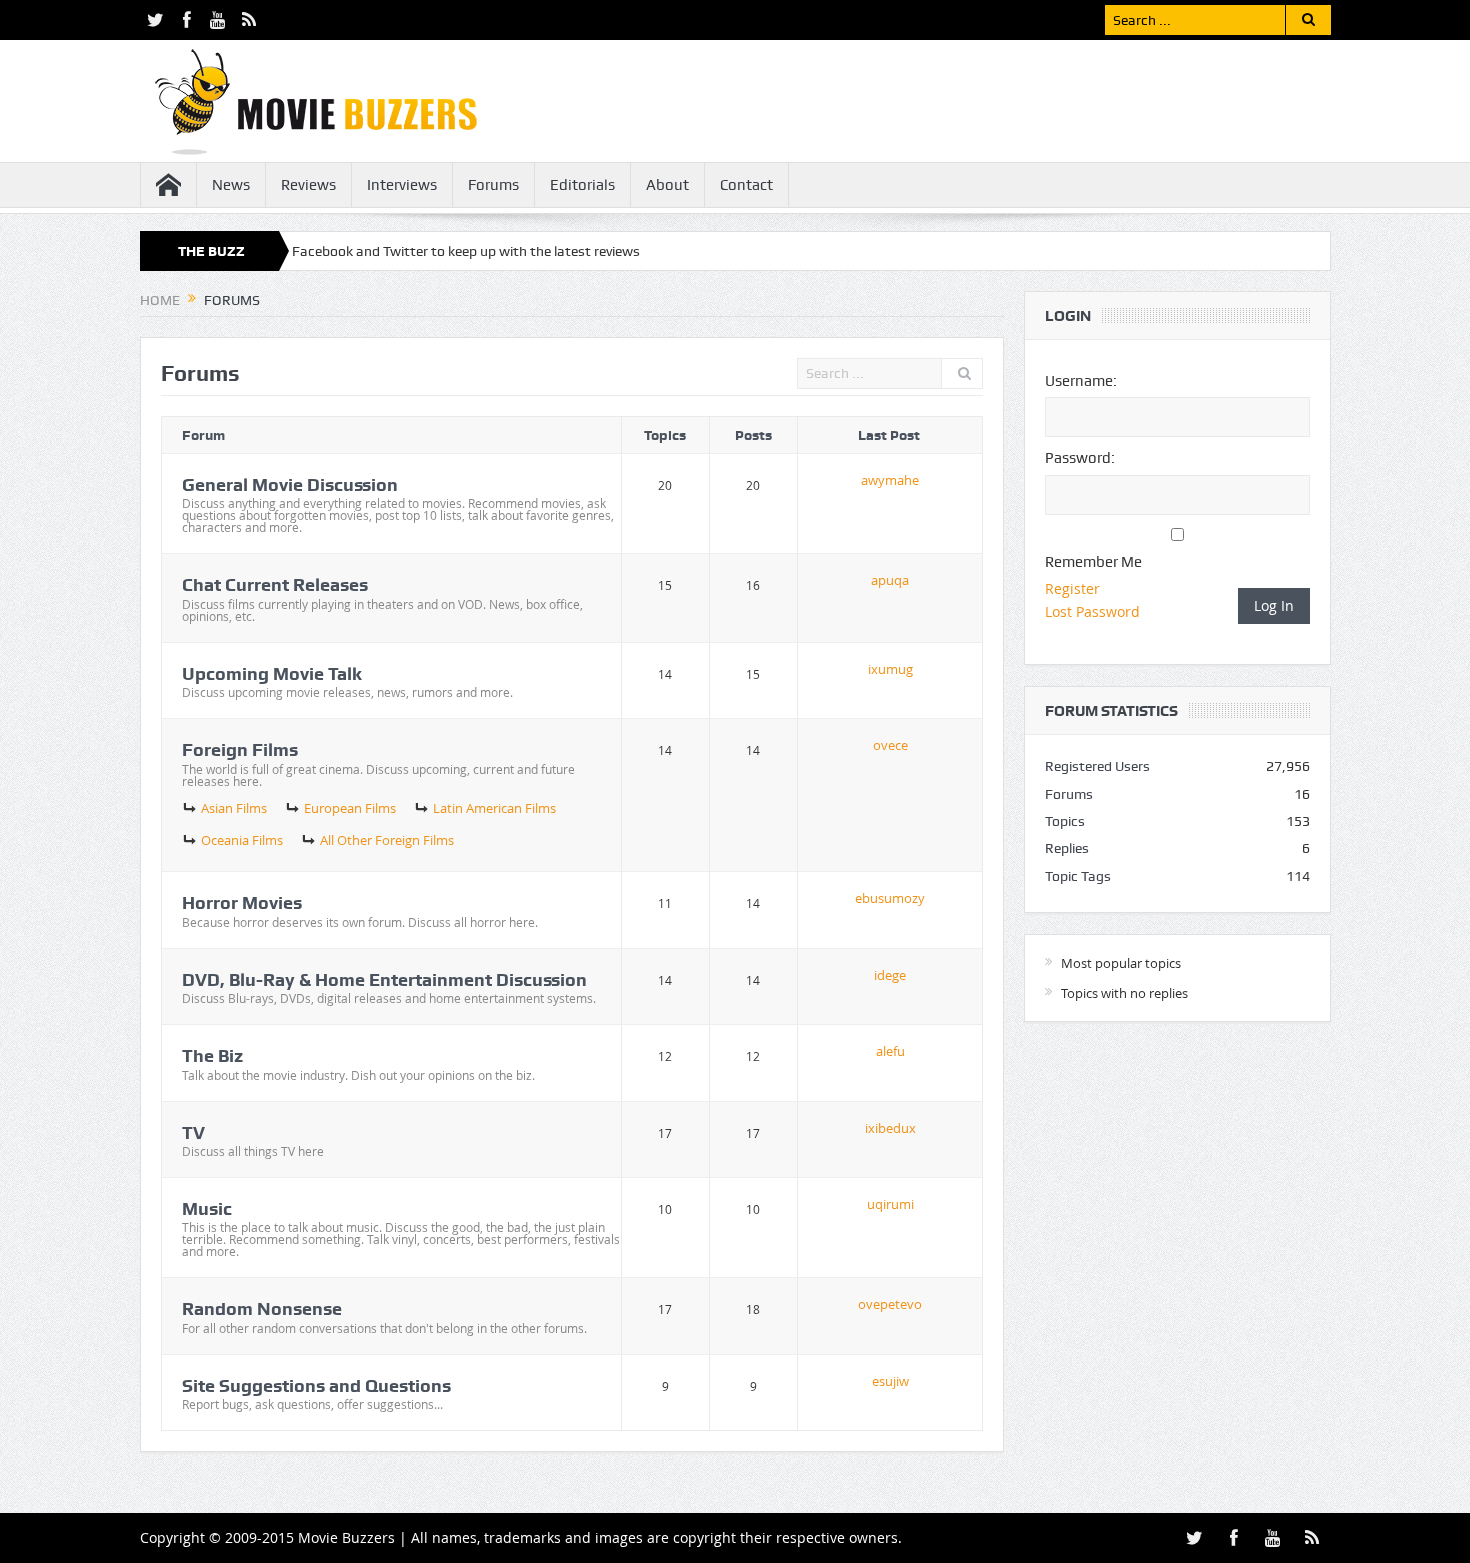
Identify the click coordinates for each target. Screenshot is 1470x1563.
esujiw (890, 1381)
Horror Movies (242, 902)
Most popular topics (1121, 963)
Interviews (402, 185)
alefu (890, 1051)
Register (1072, 588)
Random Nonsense (262, 1308)
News (231, 185)
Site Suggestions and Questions (316, 1385)
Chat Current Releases (275, 584)
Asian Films (234, 808)
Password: (1080, 458)
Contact (746, 185)
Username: (1081, 381)
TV (193, 1132)
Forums (493, 185)
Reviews (308, 185)
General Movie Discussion (290, 484)
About (667, 185)
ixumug (890, 669)
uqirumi (890, 1204)
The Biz (212, 1055)
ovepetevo (890, 1304)
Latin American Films (494, 808)
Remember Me (1093, 562)
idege (890, 975)
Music (207, 1208)
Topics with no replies (1124, 993)
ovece (890, 745)
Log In (1274, 605)
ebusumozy (890, 898)
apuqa (890, 580)
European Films (350, 808)
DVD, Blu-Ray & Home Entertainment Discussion (384, 979)
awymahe (890, 480)
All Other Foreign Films (387, 840)
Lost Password (1092, 611)
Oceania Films (242, 840)
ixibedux (890, 1128)
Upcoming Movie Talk (272, 673)
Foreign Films (240, 749)
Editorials (582, 185)
